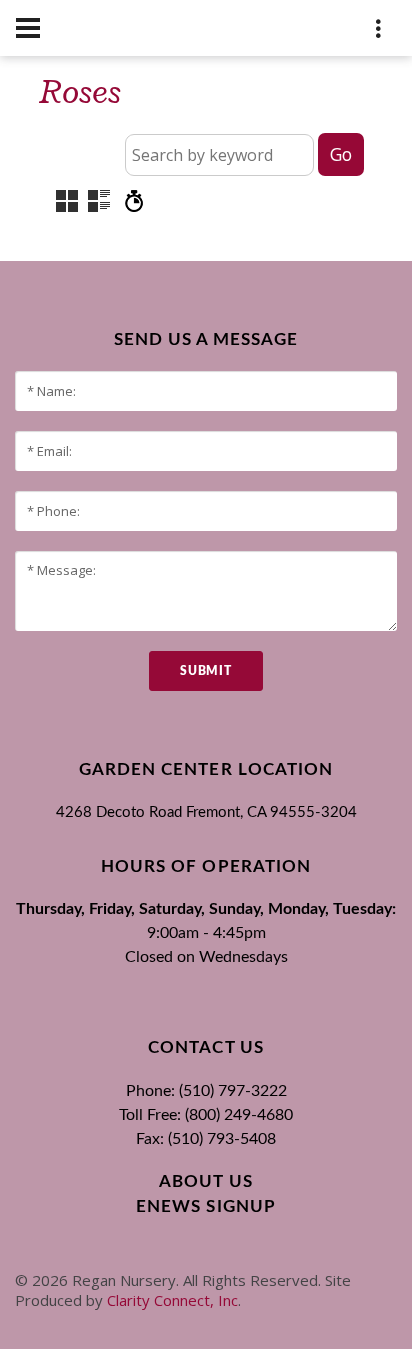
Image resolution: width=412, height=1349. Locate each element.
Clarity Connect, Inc (172, 1300)
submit (205, 671)
